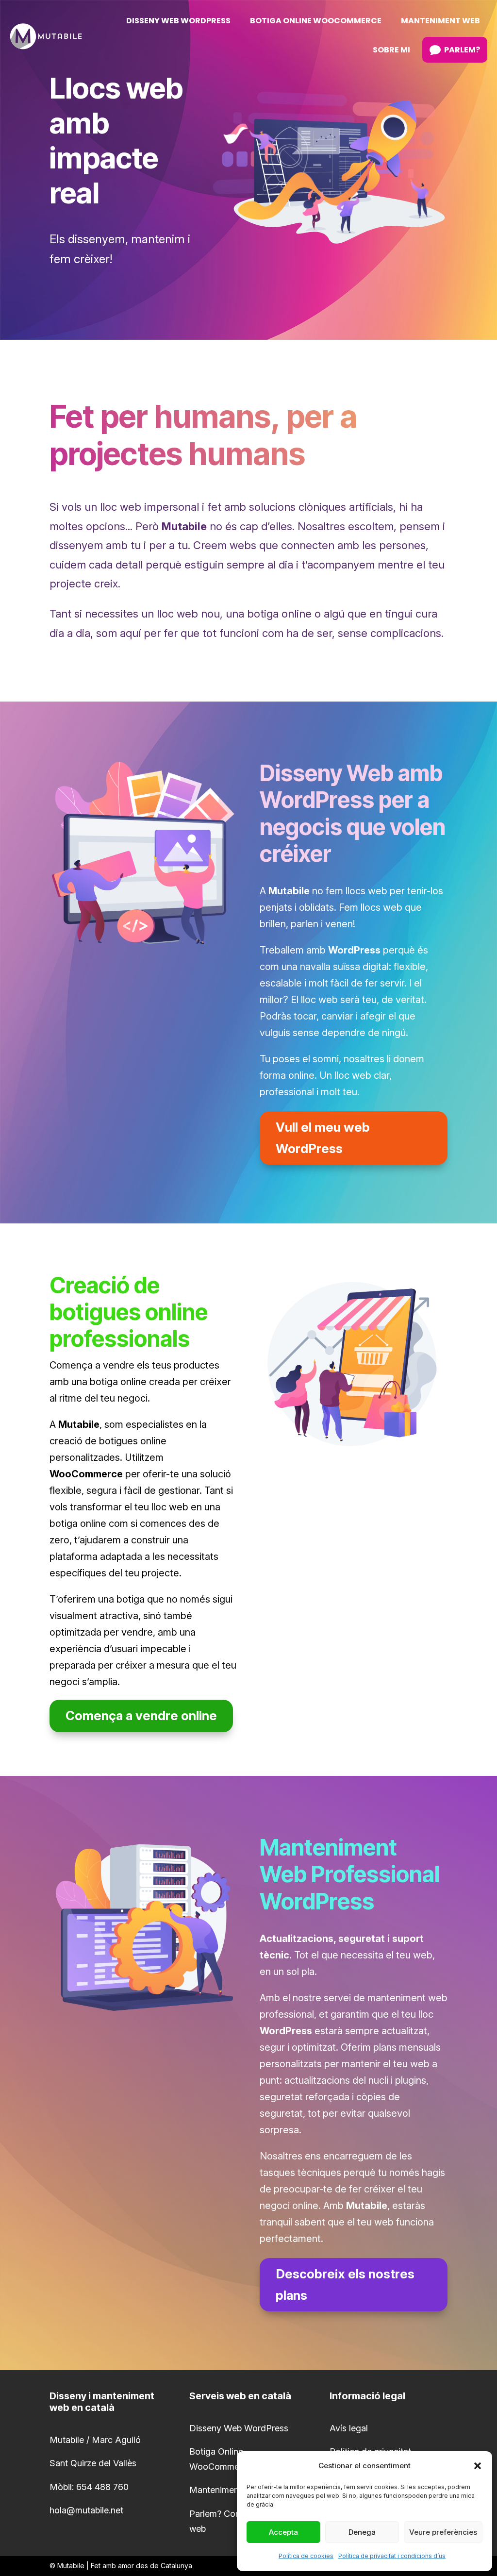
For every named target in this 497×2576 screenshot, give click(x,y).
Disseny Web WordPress (239, 2428)
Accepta (283, 2532)
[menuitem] (178, 21)
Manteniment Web (226, 2490)
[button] (478, 2466)
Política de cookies (306, 2556)
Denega (362, 2532)
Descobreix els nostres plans (345, 2284)
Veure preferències (443, 2532)
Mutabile (71, 2566)
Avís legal (349, 2428)
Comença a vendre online (141, 1715)
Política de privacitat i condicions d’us (392, 2556)
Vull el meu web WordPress (323, 1138)
